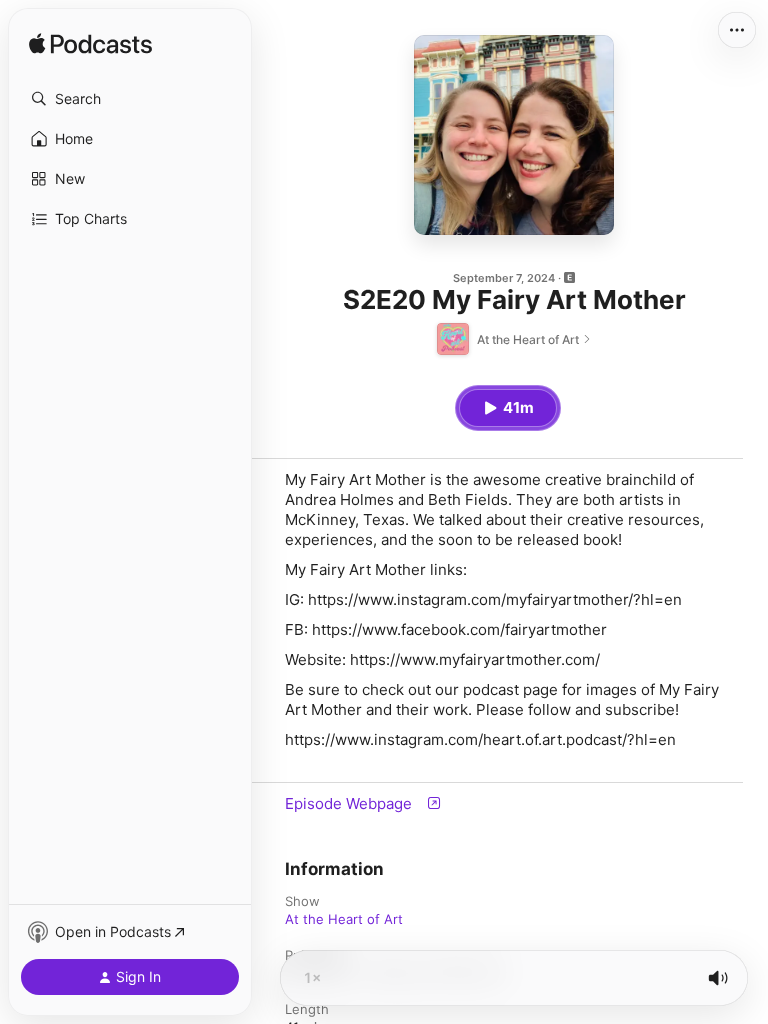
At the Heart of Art (344, 919)
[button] (130, 99)
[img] (90, 45)
